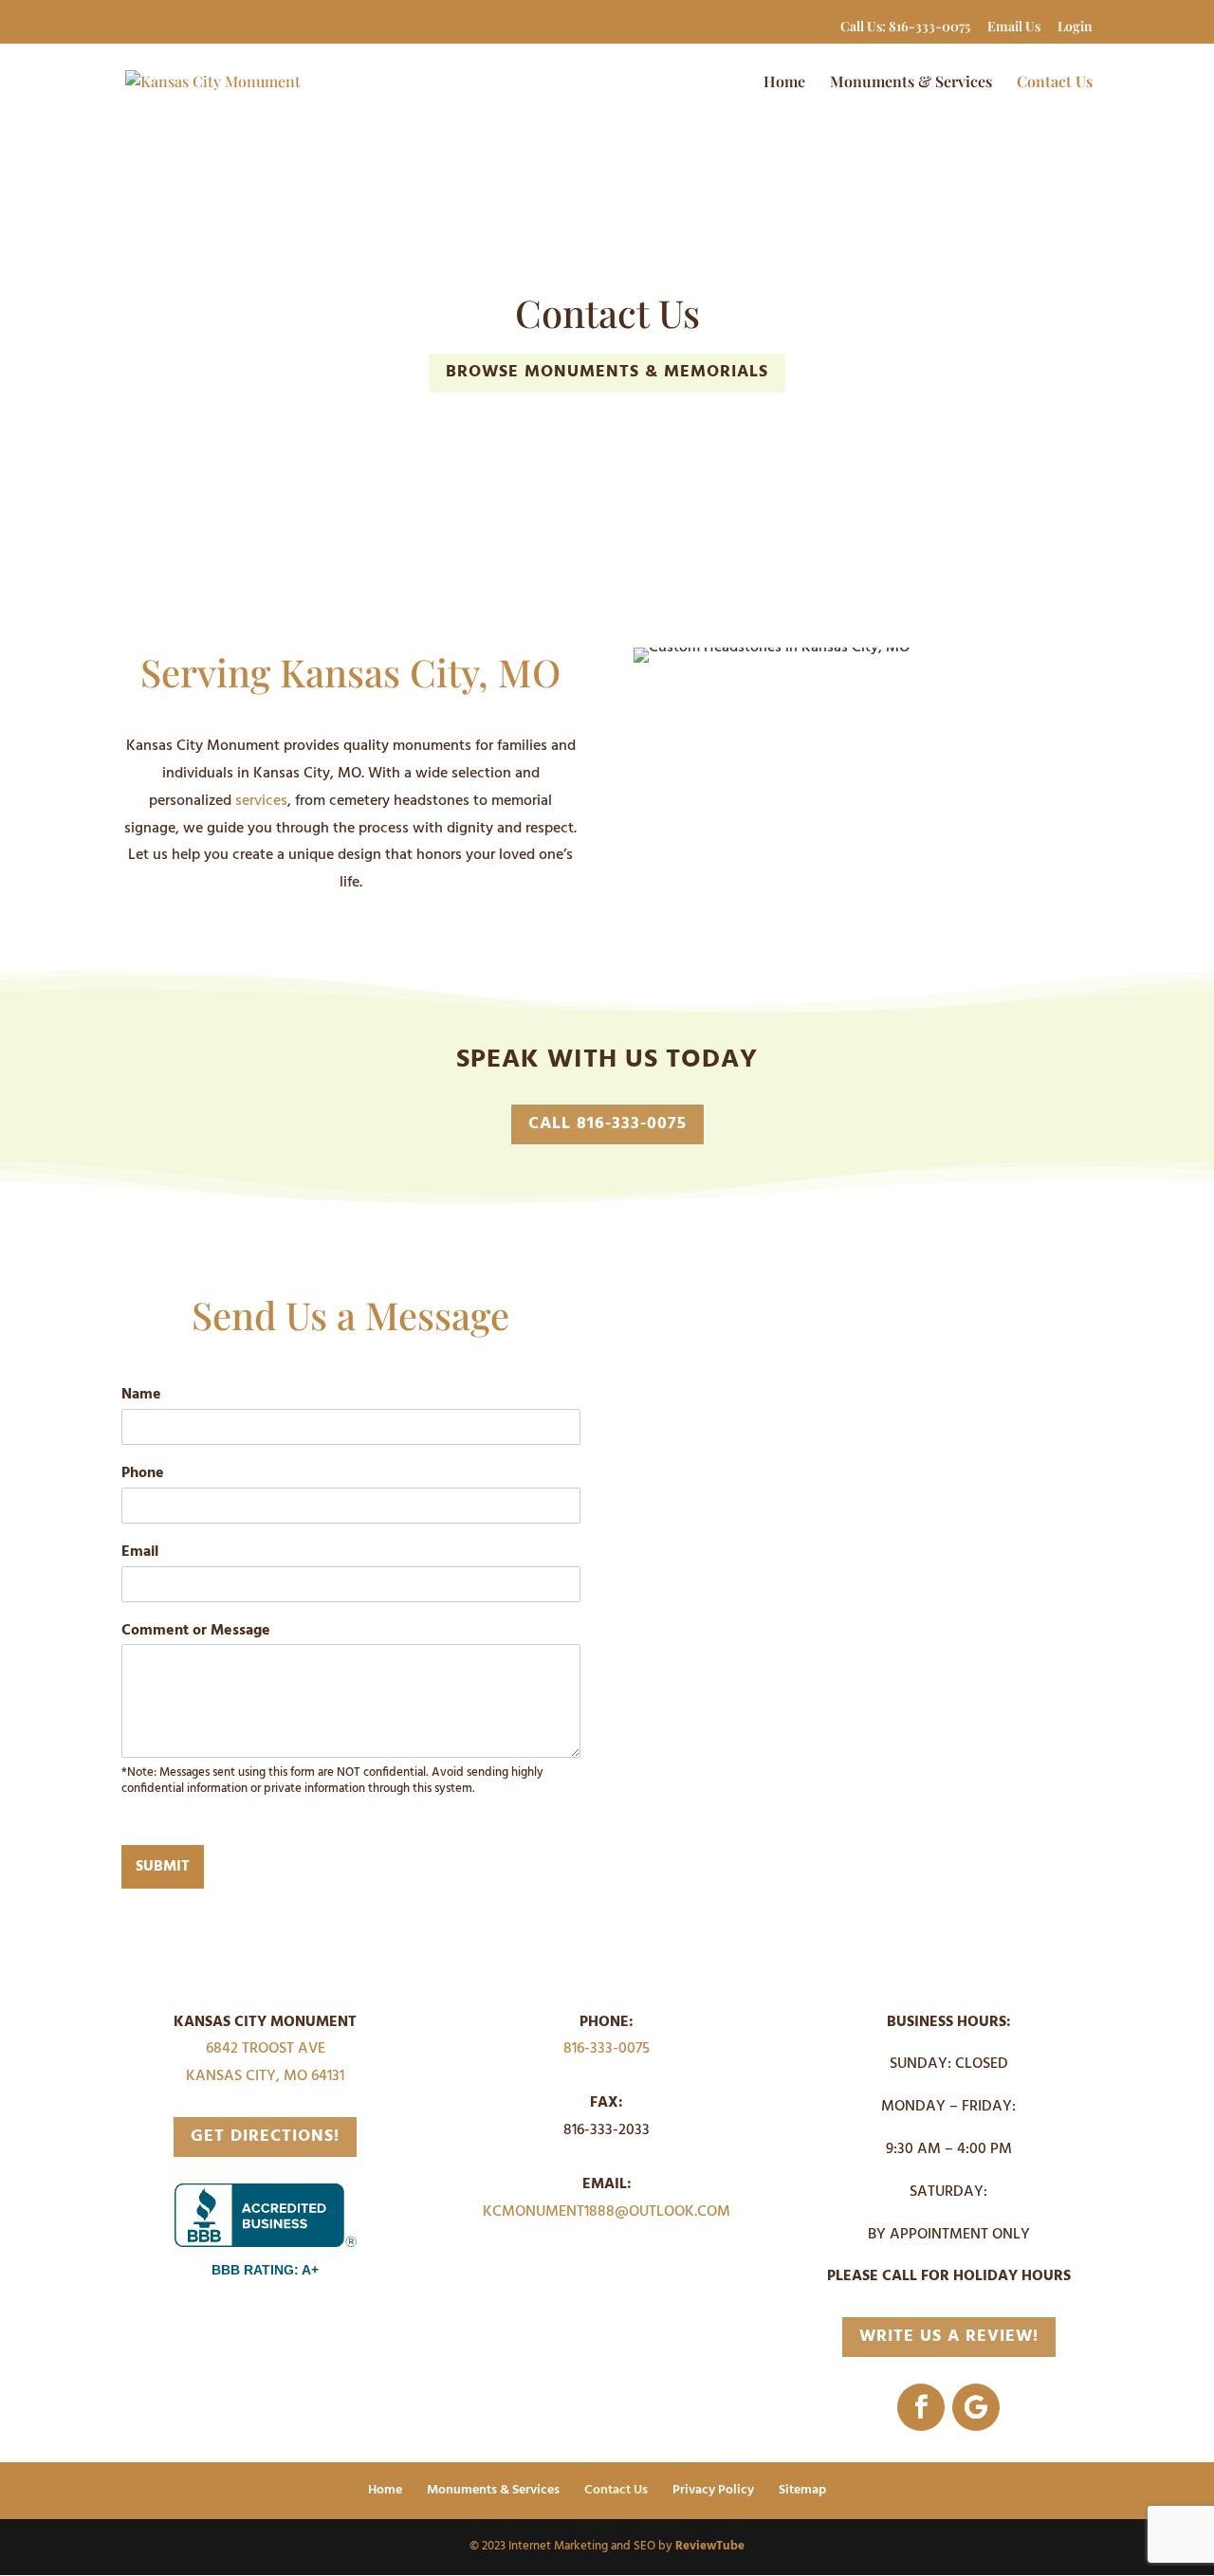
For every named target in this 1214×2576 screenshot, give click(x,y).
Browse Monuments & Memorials (607, 372)
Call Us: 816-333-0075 (905, 27)
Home (784, 83)
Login (1075, 27)
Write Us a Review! (949, 2337)
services (261, 801)
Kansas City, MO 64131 (265, 2076)
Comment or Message (196, 1631)
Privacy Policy (713, 2490)
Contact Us (1055, 83)
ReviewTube (710, 2546)
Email (140, 1553)
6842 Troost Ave (266, 2049)
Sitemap (802, 2490)
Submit (163, 1867)
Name (141, 1395)
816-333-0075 (607, 2049)
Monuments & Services (911, 83)
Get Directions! (265, 2137)
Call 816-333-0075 (607, 1124)
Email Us (1014, 27)
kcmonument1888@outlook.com (607, 2212)
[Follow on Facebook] (921, 2407)
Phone (143, 1474)
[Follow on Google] (976, 2407)
